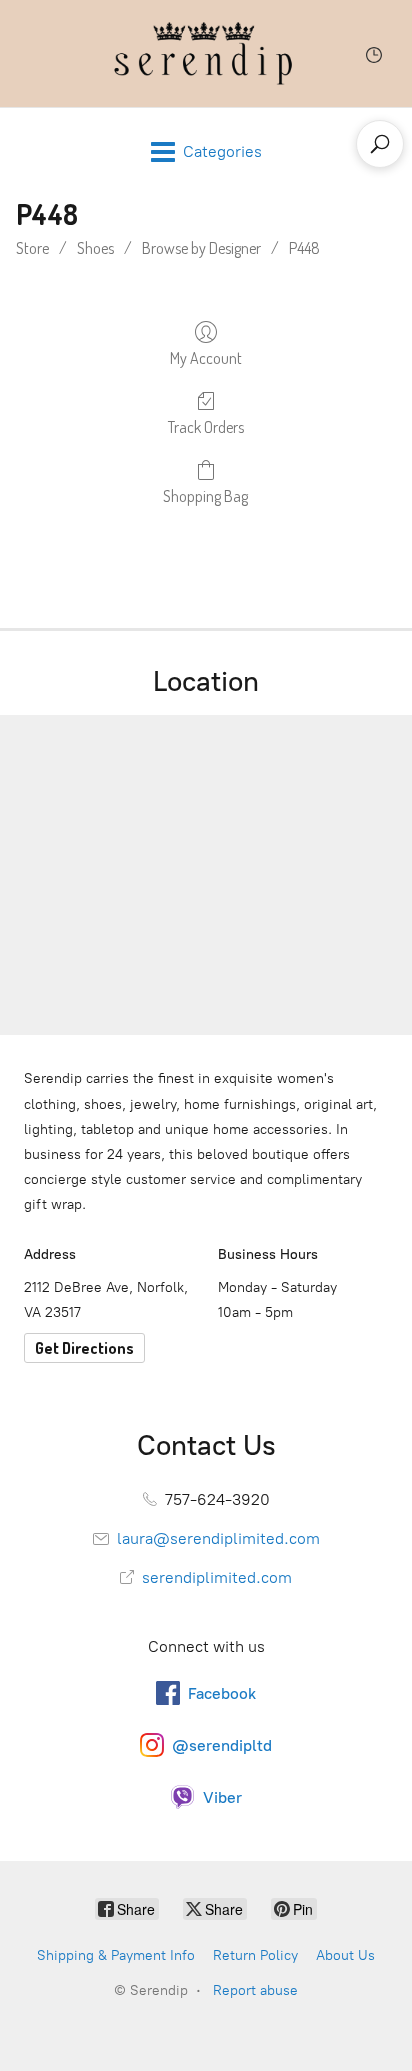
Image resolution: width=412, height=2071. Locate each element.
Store (32, 248)
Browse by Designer (201, 248)
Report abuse (255, 1990)
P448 (304, 248)
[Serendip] (206, 53)
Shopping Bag (205, 496)
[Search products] (380, 144)
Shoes (95, 248)
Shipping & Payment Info (116, 1955)
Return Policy (255, 1955)
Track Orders (206, 427)
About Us (345, 1955)
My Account (206, 358)
